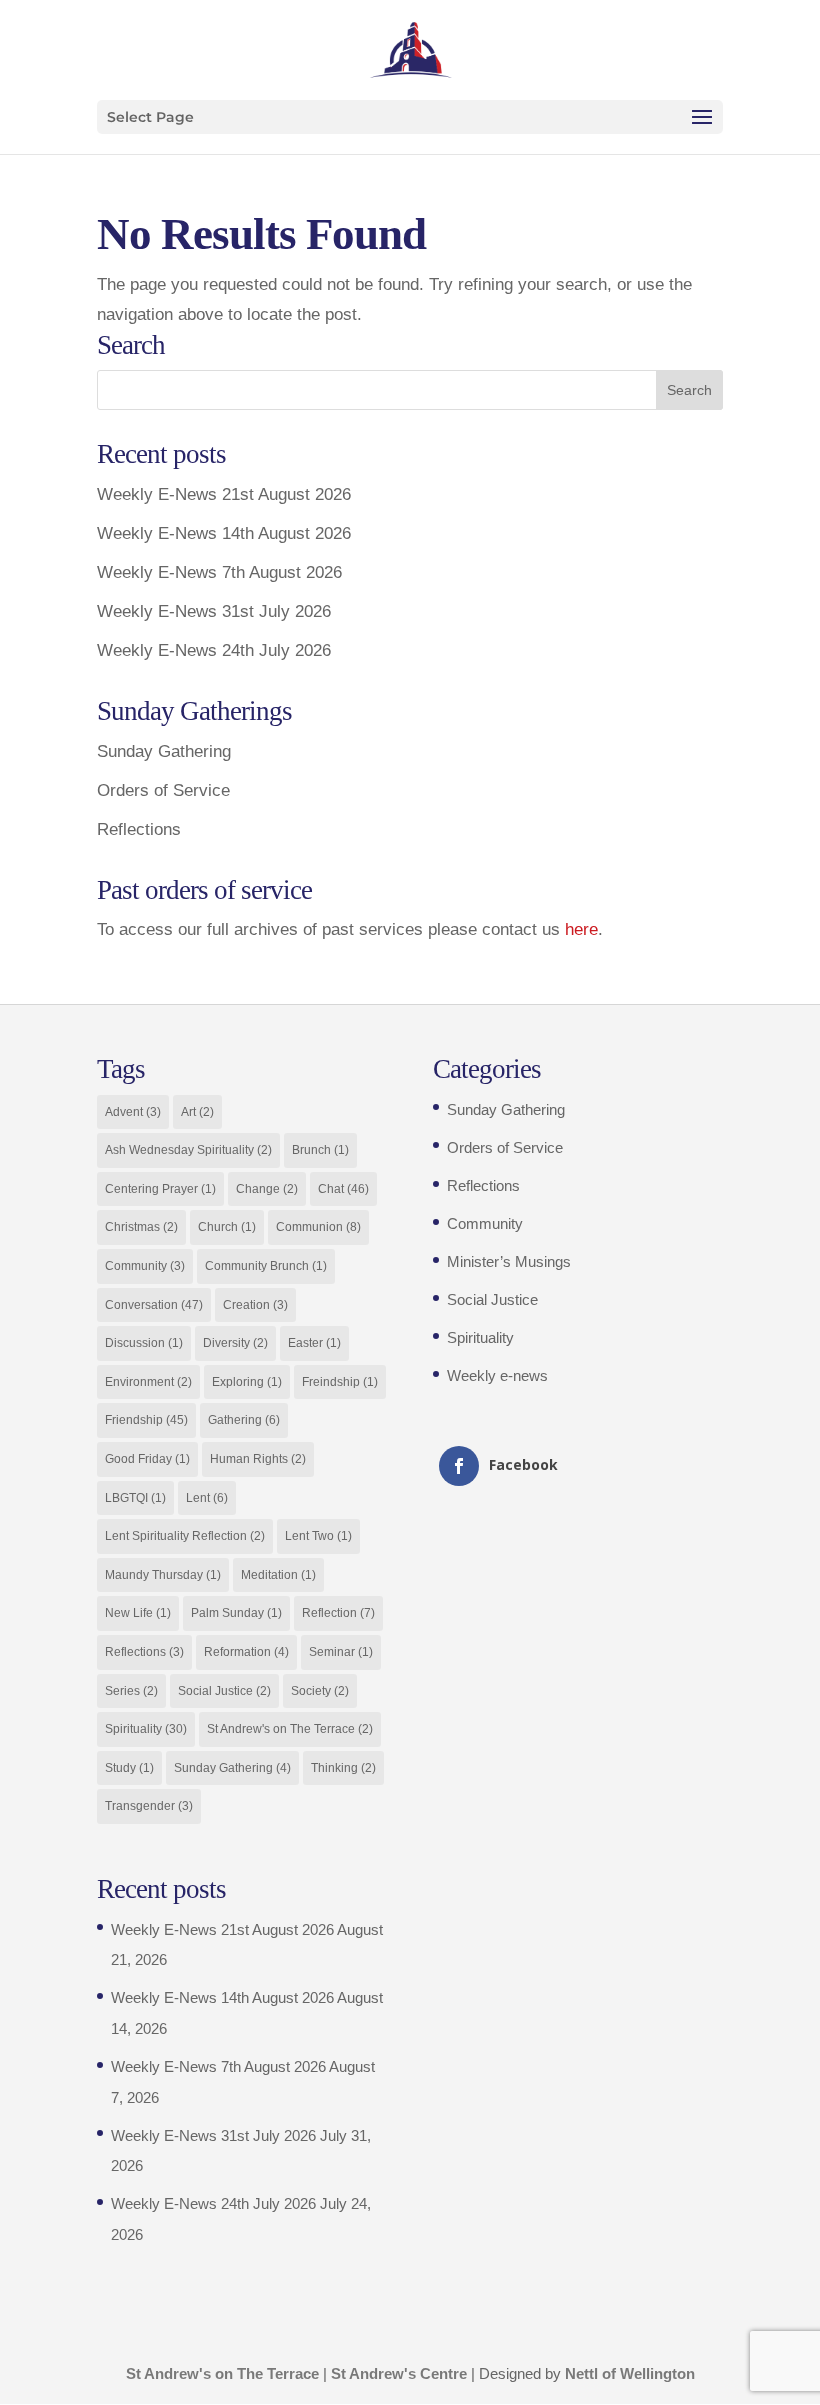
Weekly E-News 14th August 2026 (224, 533)
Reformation (246, 1652)
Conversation (154, 1305)
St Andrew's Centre (399, 2373)
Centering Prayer (160, 1189)
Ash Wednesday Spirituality (188, 1150)
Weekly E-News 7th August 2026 (219, 572)
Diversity (235, 1343)
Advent (133, 1112)
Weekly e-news (497, 1375)
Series (131, 1691)
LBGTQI (135, 1498)
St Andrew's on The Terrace (290, 1729)
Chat (343, 1189)
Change (267, 1189)
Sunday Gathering (164, 751)
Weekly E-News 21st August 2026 (224, 494)
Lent (207, 1498)
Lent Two (318, 1536)
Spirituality (146, 1729)
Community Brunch (266, 1266)
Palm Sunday (236, 1613)
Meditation (278, 1575)
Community (145, 1266)
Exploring (247, 1382)
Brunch (320, 1150)
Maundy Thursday (163, 1575)
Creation (255, 1305)
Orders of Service (163, 790)
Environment (148, 1382)
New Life (138, 1613)
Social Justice (224, 1691)
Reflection (338, 1613)
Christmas (141, 1227)
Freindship (340, 1382)
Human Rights (258, 1459)
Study (129, 1768)
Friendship (146, 1420)
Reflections (139, 829)
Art (197, 1112)
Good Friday (147, 1459)
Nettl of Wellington (630, 2373)
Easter (314, 1343)
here (581, 929)
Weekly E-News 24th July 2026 (214, 650)
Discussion (144, 1343)
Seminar (341, 1652)
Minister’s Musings (509, 1261)
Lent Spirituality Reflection (185, 1536)
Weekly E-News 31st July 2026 (214, 611)
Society (320, 1691)
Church (227, 1227)
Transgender (149, 1806)
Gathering (244, 1420)
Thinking (343, 1768)
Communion (318, 1227)
